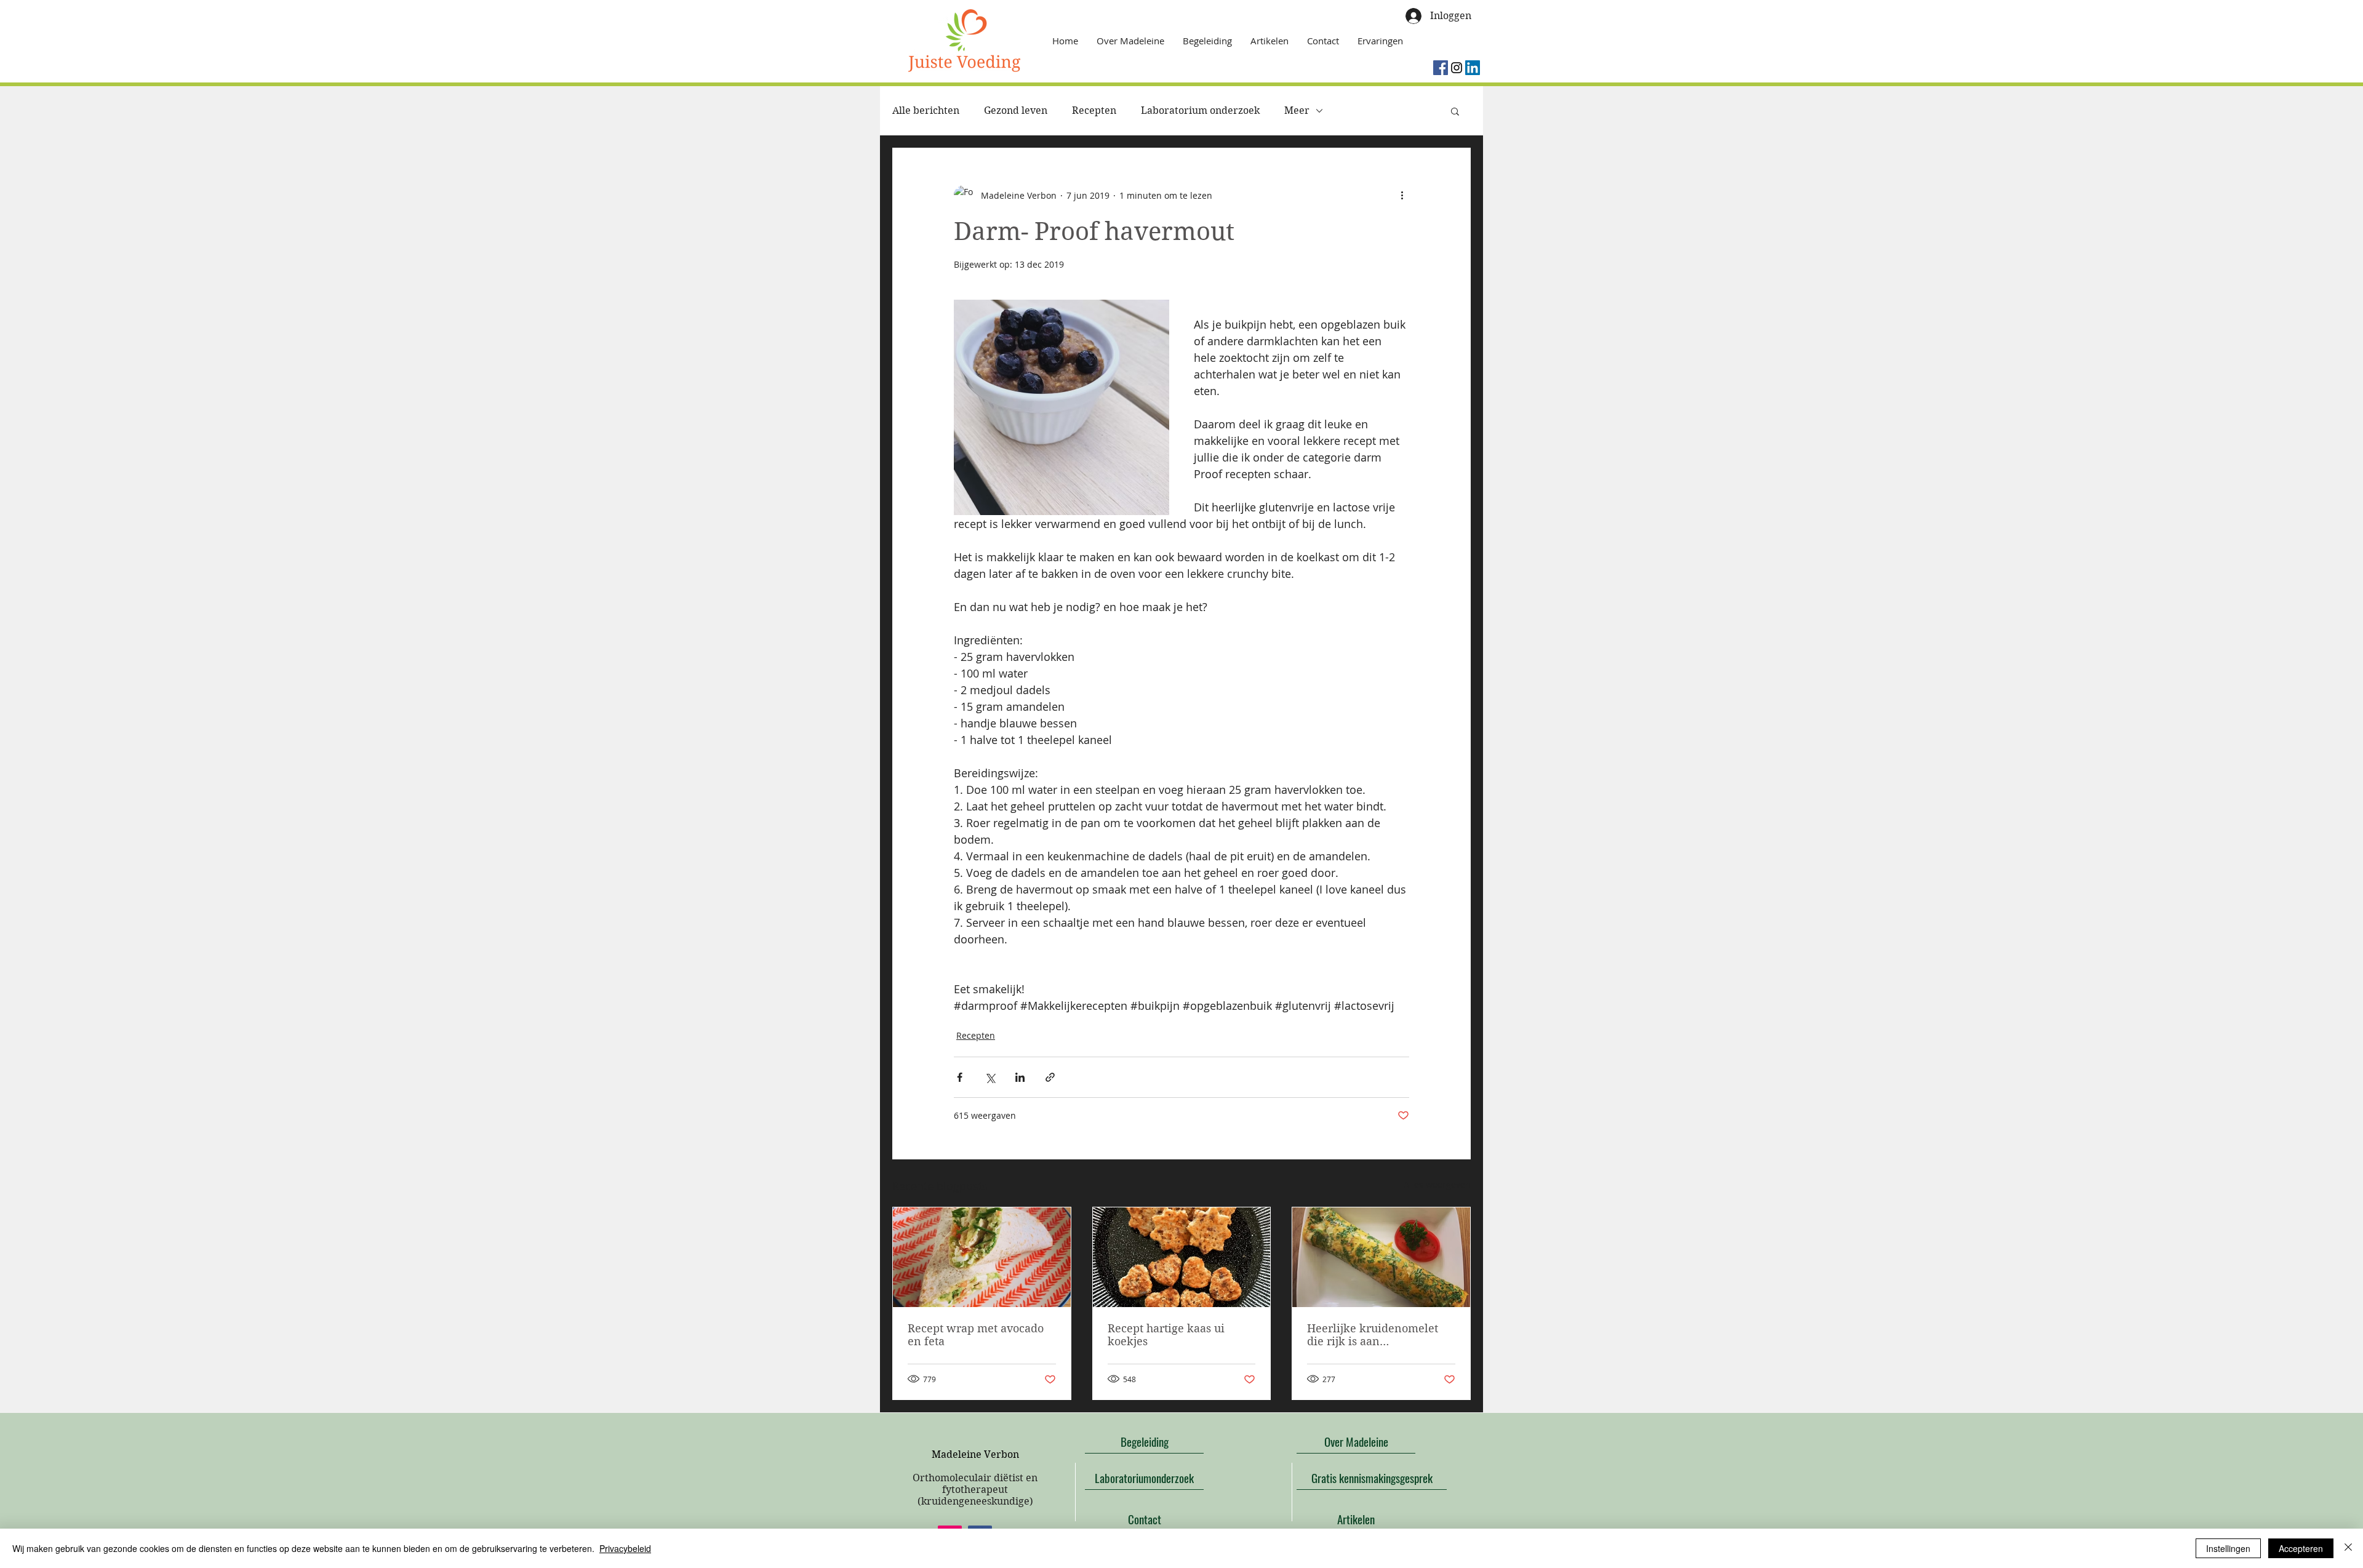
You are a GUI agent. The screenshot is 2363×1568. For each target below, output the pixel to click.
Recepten (1094, 110)
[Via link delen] (1050, 1077)
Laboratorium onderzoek (1200, 110)
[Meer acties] (1402, 195)
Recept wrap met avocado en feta (976, 1335)
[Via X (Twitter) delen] (990, 1077)
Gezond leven (1016, 110)
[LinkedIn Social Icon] (1473, 68)
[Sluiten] (2348, 1548)
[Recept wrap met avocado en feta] (982, 1257)
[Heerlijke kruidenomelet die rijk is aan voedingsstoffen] (1381, 1257)
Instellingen (2228, 1548)
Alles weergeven (1437, 1184)
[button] (1455, 111)
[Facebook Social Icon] (1441, 68)
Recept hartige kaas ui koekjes (1166, 1335)
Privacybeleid (625, 1548)
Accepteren (2301, 1548)
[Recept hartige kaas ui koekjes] (1182, 1257)
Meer (1297, 110)
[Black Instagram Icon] (1457, 68)
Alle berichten (926, 110)
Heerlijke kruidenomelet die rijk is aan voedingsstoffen (1373, 1335)
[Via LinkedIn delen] (1020, 1077)
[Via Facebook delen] (960, 1077)
